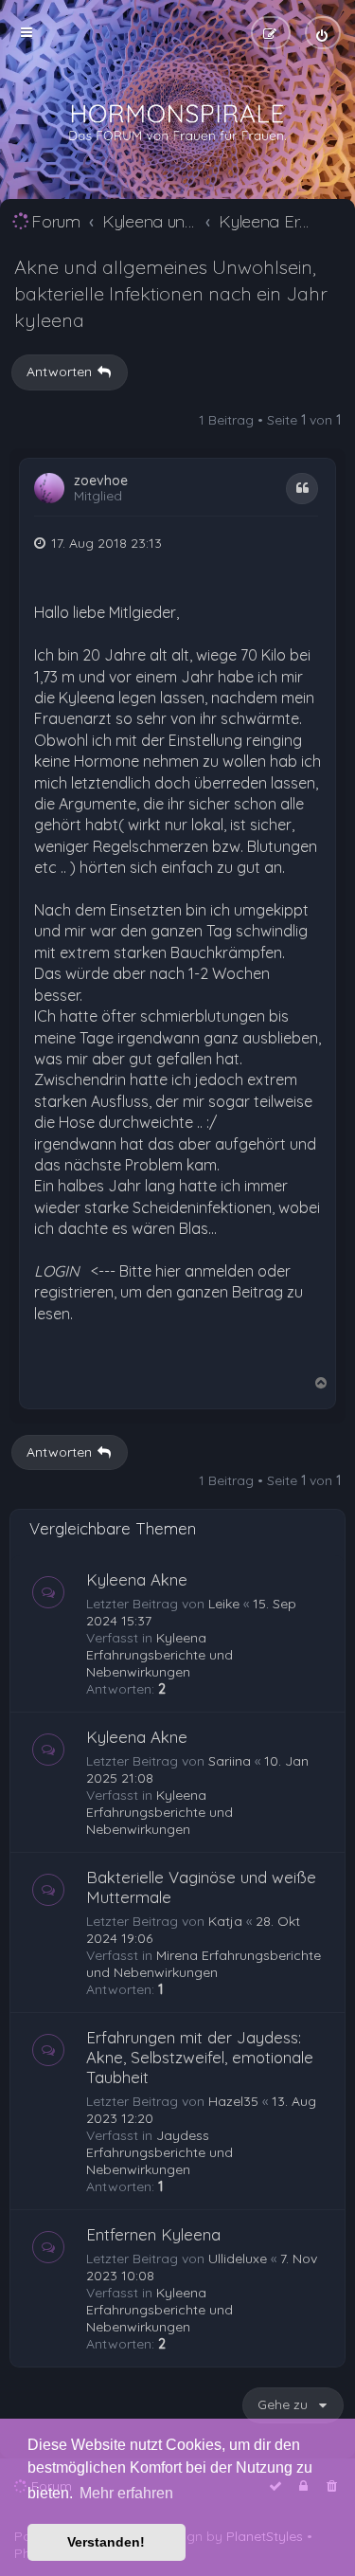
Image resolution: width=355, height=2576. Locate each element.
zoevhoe (101, 481)
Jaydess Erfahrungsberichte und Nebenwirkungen (160, 2152)
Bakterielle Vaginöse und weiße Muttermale (201, 1887)
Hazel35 (233, 2101)
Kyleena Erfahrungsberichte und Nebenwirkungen (160, 1655)
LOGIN (57, 1271)
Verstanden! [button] (106, 2542)
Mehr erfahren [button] (126, 2493)
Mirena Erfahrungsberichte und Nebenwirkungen (204, 1964)
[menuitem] (323, 33)
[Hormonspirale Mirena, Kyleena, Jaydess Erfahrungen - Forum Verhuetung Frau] (178, 123)
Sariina (230, 1761)
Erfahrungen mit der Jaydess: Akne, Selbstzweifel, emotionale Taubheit (200, 2057)
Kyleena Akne (137, 1579)
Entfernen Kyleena (153, 2234)
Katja (225, 1921)
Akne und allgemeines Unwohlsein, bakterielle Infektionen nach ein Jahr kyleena (171, 293)
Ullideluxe (238, 2259)
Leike (224, 1604)
